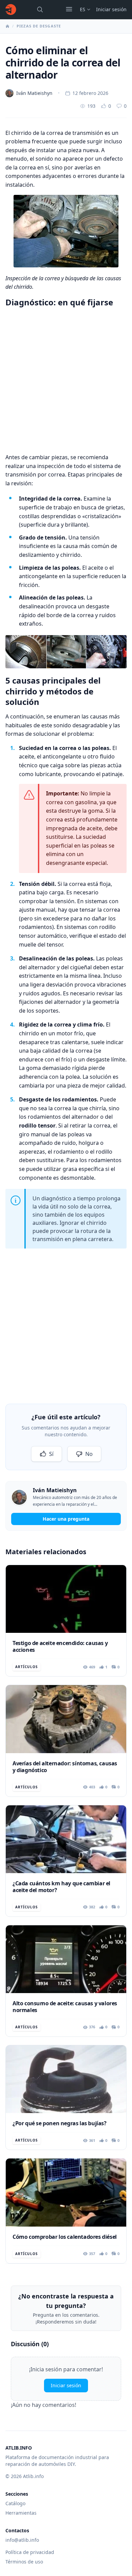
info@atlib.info (22, 2540)
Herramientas (21, 2513)
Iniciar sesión (111, 9)
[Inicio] (11, 9)
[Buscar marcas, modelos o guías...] (40, 9)
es (83, 9)
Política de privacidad (30, 2552)
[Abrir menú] (69, 9)
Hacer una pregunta (66, 1519)
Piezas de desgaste (39, 26)
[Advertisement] (66, 379)
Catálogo (15, 2503)
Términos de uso (24, 2562)
